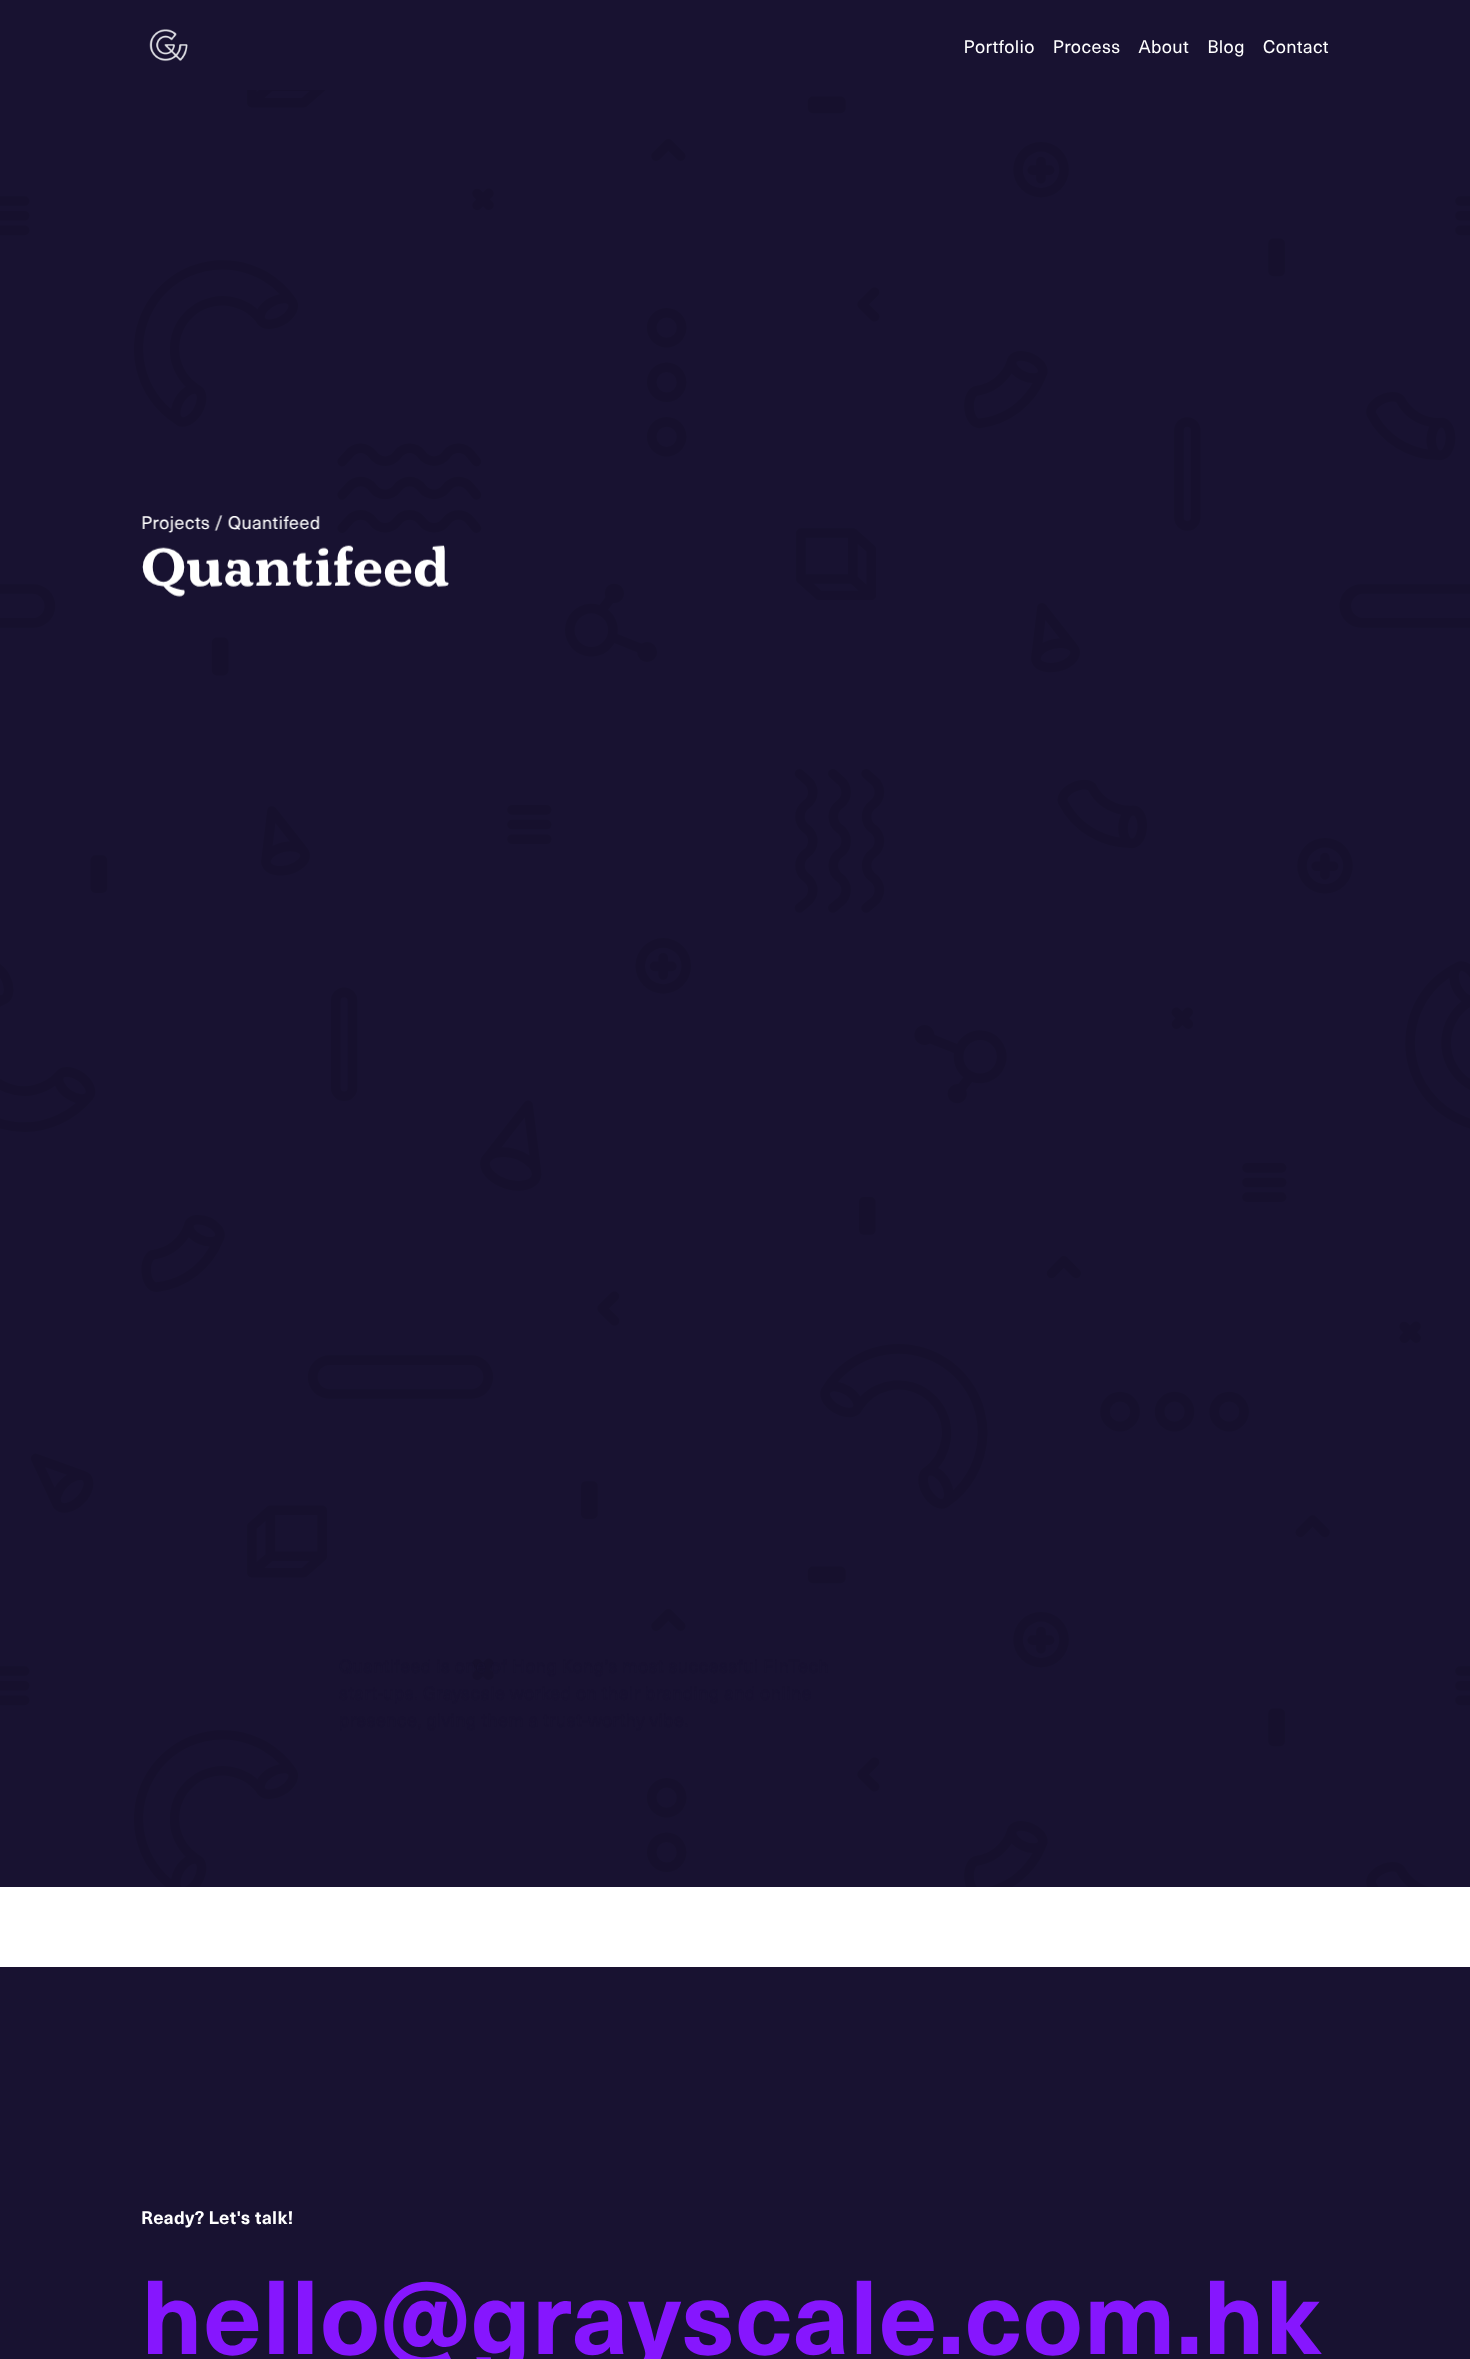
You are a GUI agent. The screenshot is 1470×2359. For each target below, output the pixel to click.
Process (1087, 45)
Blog (1226, 45)
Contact (1296, 45)
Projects (175, 521)
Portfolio (999, 45)
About (1163, 45)
